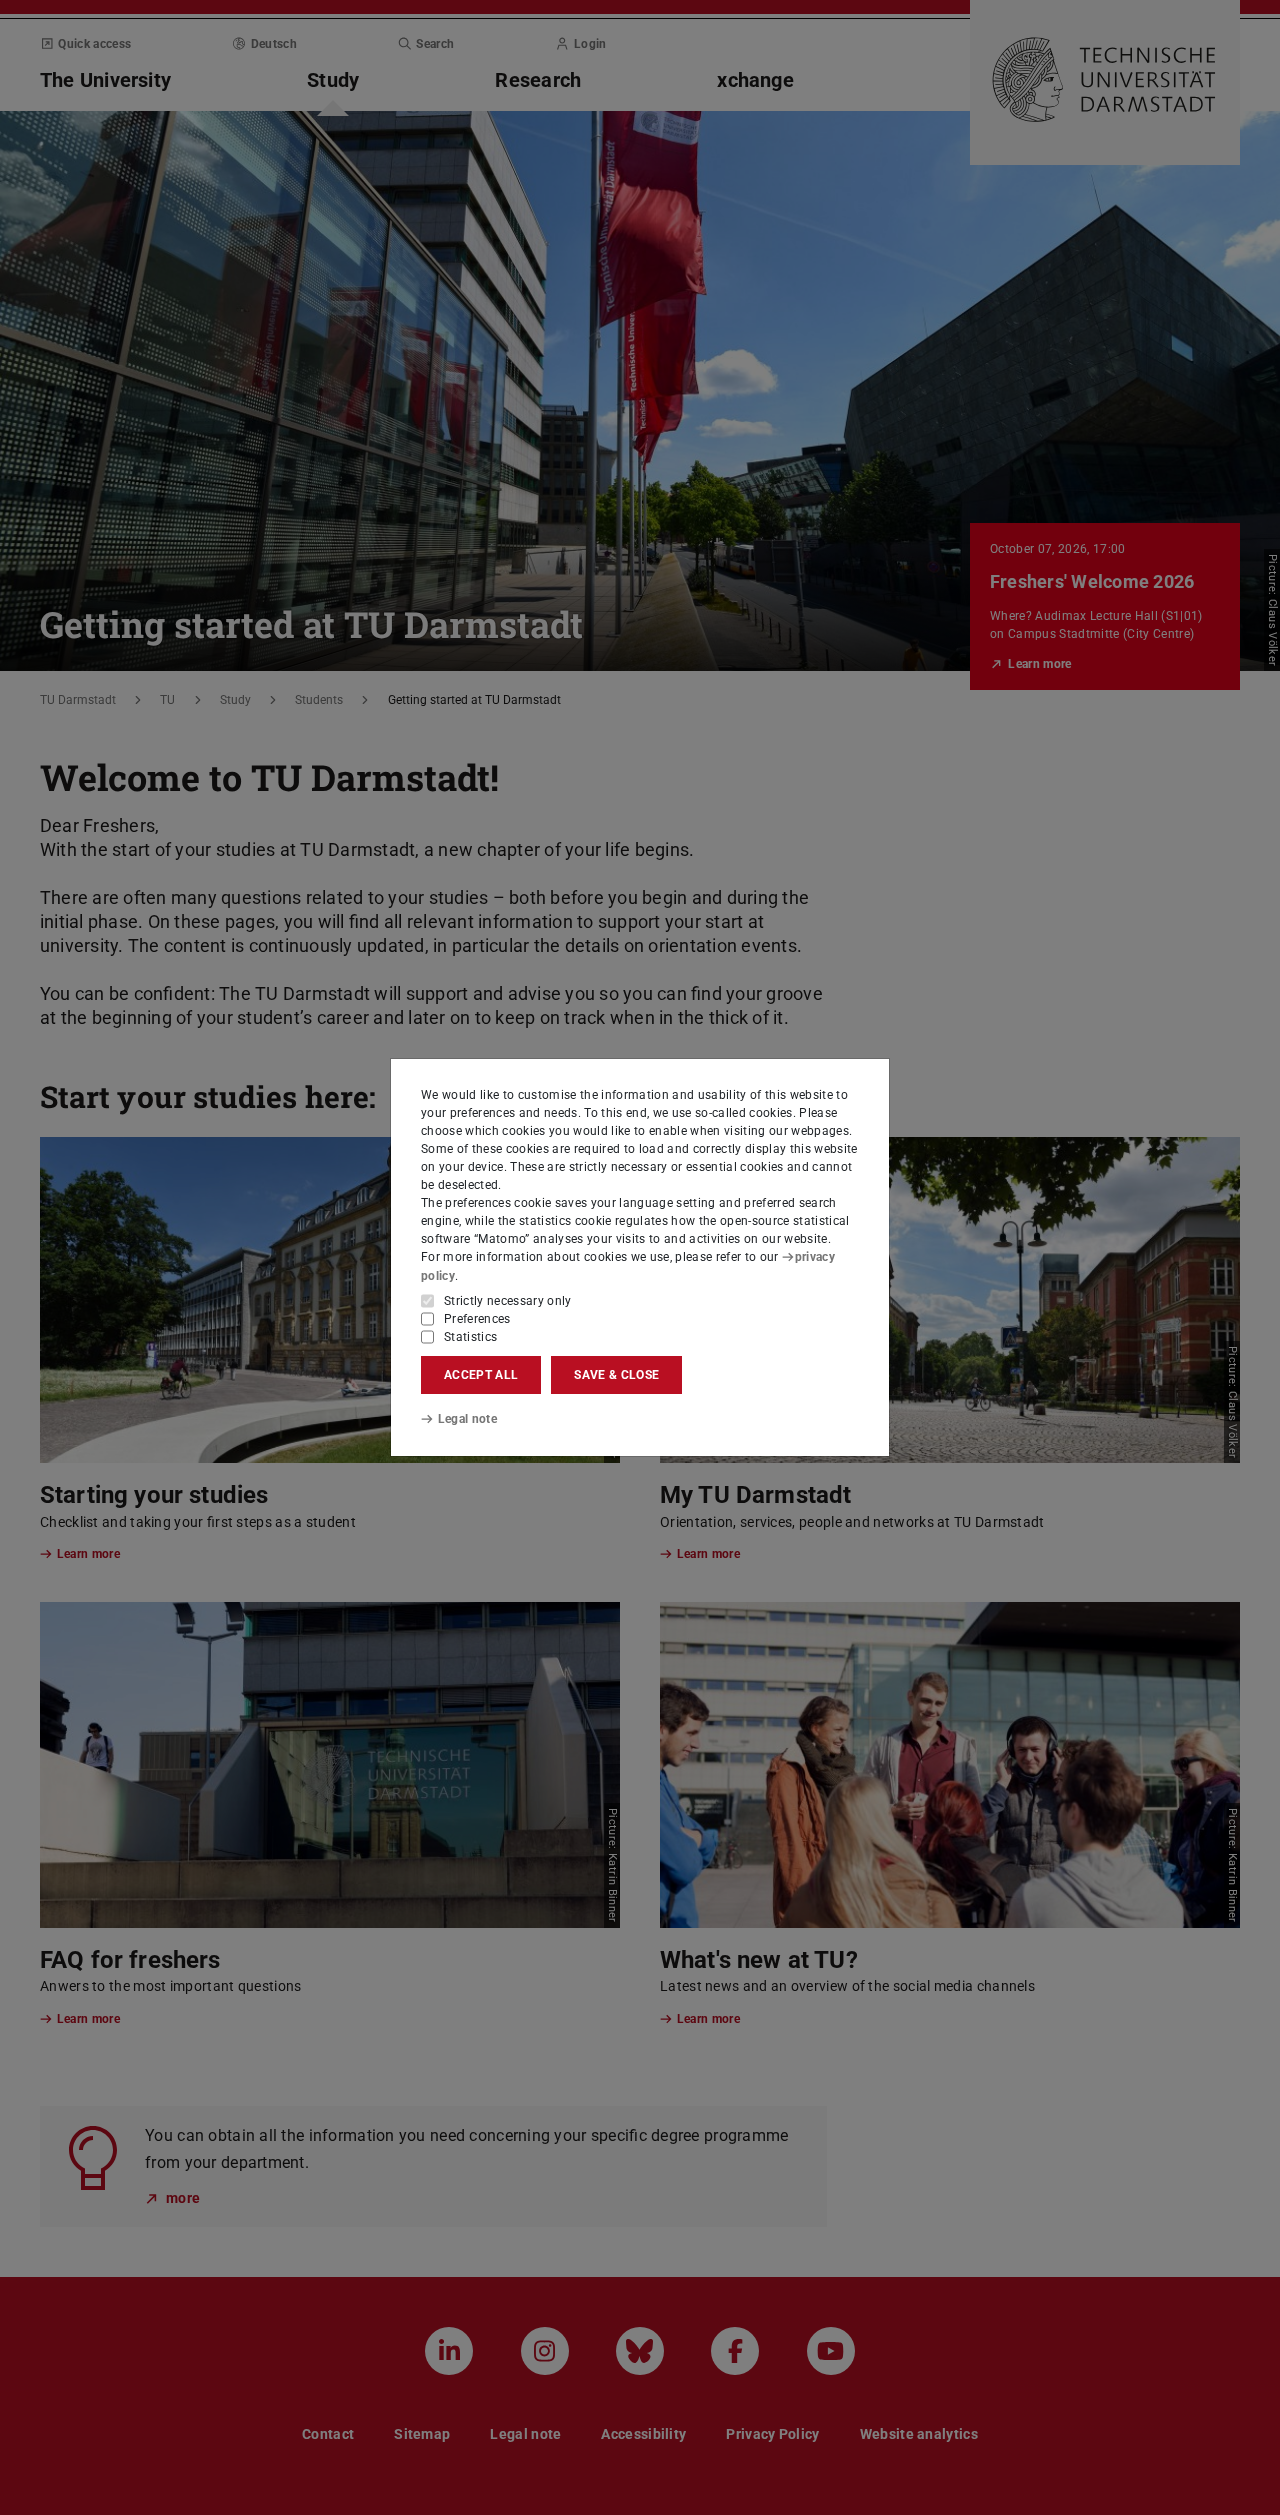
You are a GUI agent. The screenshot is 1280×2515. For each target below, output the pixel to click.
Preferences (477, 1319)
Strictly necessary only (508, 1301)
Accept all (481, 1375)
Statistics (470, 1337)
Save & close (616, 1375)
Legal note (467, 1419)
